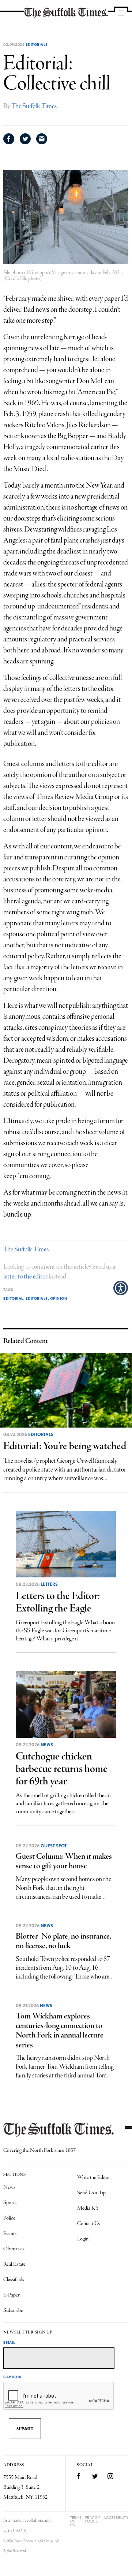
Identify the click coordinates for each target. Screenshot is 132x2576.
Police (9, 2218)
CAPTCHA (12, 2377)
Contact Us (88, 2224)
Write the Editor (94, 2177)
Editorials (37, 44)
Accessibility (116, 2518)
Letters (49, 1584)
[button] (121, 1288)
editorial (13, 1298)
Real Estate (14, 2264)
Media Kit (88, 2208)
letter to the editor (25, 1277)
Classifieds (14, 2280)
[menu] (121, 14)
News (47, 1745)
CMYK (20, 2531)
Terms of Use (76, 2521)
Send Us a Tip (91, 2193)
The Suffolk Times (34, 106)
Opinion (59, 1298)
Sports (10, 2203)
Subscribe (13, 2310)
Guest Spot (54, 1846)
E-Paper (12, 2295)
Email (9, 2342)
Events (10, 2233)
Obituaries (14, 2249)
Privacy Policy (93, 2519)
